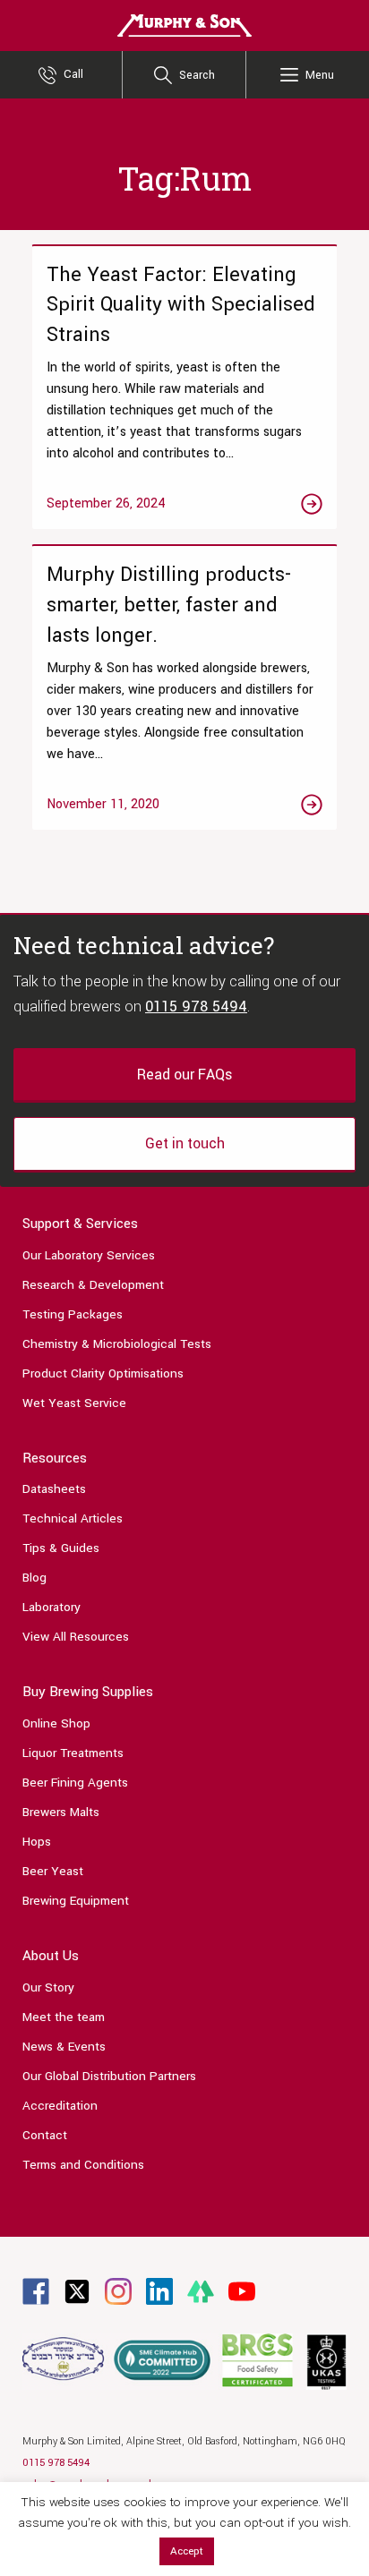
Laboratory (51, 1607)
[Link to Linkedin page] (159, 2291)
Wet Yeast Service (74, 1403)
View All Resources (76, 1637)
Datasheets (54, 1489)
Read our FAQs (184, 1075)
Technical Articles (73, 1518)
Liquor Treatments (73, 1753)
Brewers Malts (61, 1812)
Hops (37, 1842)
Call (73, 74)
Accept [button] (187, 2551)
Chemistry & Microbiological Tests (117, 1344)
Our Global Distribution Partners (109, 2076)
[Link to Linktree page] (201, 2291)
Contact (45, 2135)
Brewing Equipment (76, 1901)
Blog (34, 1578)
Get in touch (185, 1143)
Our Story (48, 1987)
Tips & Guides (61, 1548)
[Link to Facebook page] (36, 2291)
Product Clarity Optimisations (103, 1373)
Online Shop (56, 1723)
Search (197, 75)
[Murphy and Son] (184, 25)
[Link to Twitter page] (77, 2291)
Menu (320, 75)
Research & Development (93, 1285)
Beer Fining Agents (75, 1783)
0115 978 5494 (196, 1007)
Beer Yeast (53, 1871)
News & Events (64, 2047)
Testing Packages (73, 1314)
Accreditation (60, 2106)
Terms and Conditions (83, 2165)
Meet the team (64, 2017)
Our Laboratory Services (89, 1255)
